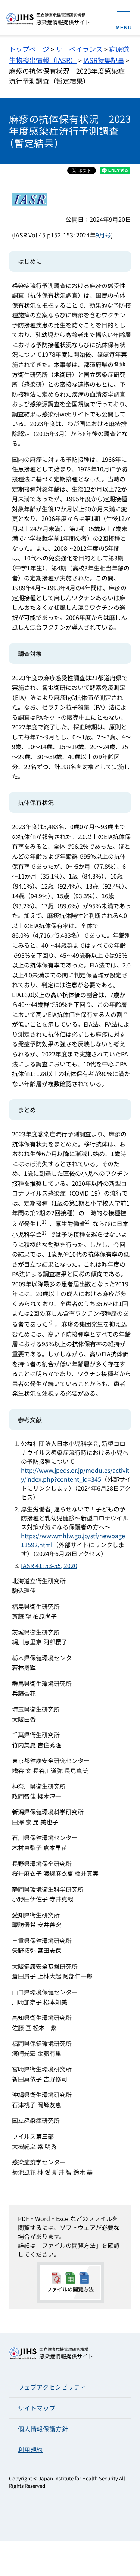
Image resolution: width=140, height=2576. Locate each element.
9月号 (103, 235)
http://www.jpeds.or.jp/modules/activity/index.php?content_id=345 (75, 1475)
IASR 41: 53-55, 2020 (49, 1565)
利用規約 (30, 2449)
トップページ (29, 49)
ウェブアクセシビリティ (52, 2387)
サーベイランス (79, 49)
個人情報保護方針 (43, 2429)
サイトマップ (37, 2408)
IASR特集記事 (104, 60)
